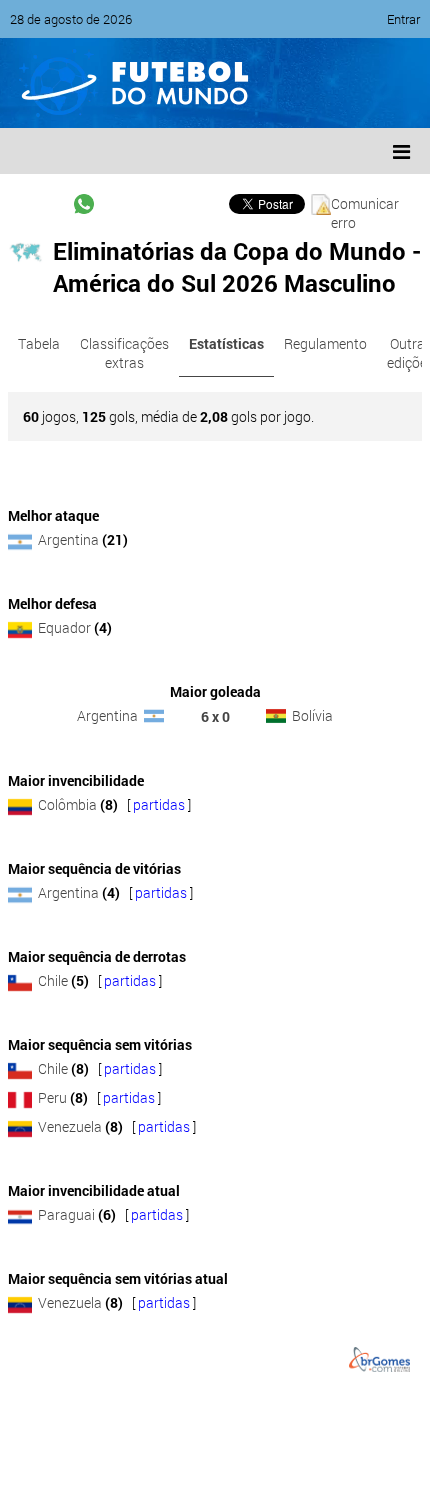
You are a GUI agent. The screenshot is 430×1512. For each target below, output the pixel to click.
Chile (53, 980)
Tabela (39, 343)
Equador (64, 627)
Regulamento (325, 343)
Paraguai (66, 1214)
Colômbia (67, 804)
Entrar (403, 19)
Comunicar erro (365, 204)
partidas (159, 804)
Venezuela (70, 1126)
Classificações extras (124, 353)
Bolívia (312, 715)
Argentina (68, 539)
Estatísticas (226, 343)
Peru (52, 1097)
